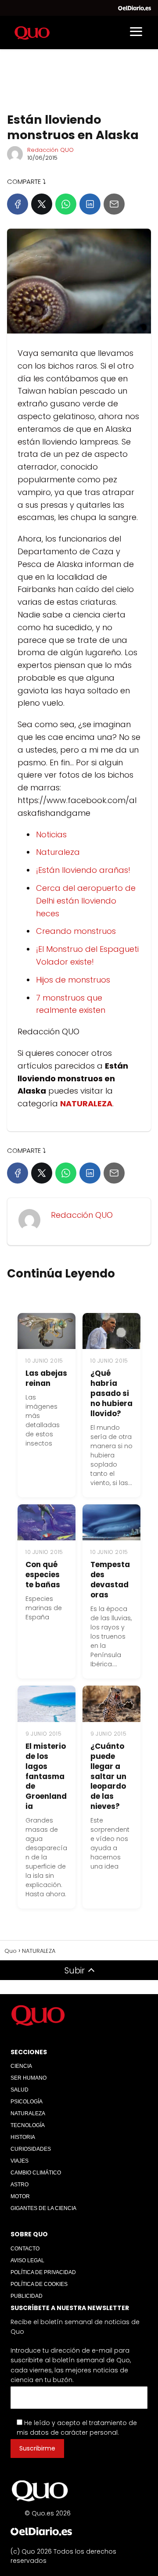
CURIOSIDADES (31, 2149)
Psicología (27, 2102)
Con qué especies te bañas (43, 1575)
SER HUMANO (29, 2078)
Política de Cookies (39, 2284)
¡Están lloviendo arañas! (83, 870)
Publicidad (27, 2296)
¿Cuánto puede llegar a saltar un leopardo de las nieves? (108, 1776)
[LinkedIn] (90, 204)
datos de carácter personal (74, 2432)
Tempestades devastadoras (110, 1580)
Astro (20, 2185)
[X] (42, 204)
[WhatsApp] (66, 204)
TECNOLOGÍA (28, 2125)
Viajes (20, 2161)
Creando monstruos (76, 931)
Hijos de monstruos (73, 980)
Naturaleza (58, 852)
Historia (23, 2137)
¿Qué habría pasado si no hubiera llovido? (111, 1393)
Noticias (51, 834)
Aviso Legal (27, 2260)
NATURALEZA (28, 2113)
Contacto (25, 2249)
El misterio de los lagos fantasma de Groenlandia (46, 1776)
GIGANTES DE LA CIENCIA (43, 2208)
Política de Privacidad (43, 2272)
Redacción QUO (50, 150)
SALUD (20, 2090)
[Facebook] (18, 204)
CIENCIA (21, 2066)
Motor (20, 2196)
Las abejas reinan (46, 1378)
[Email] (114, 204)
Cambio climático (36, 2173)
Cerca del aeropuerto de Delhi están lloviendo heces (86, 901)
